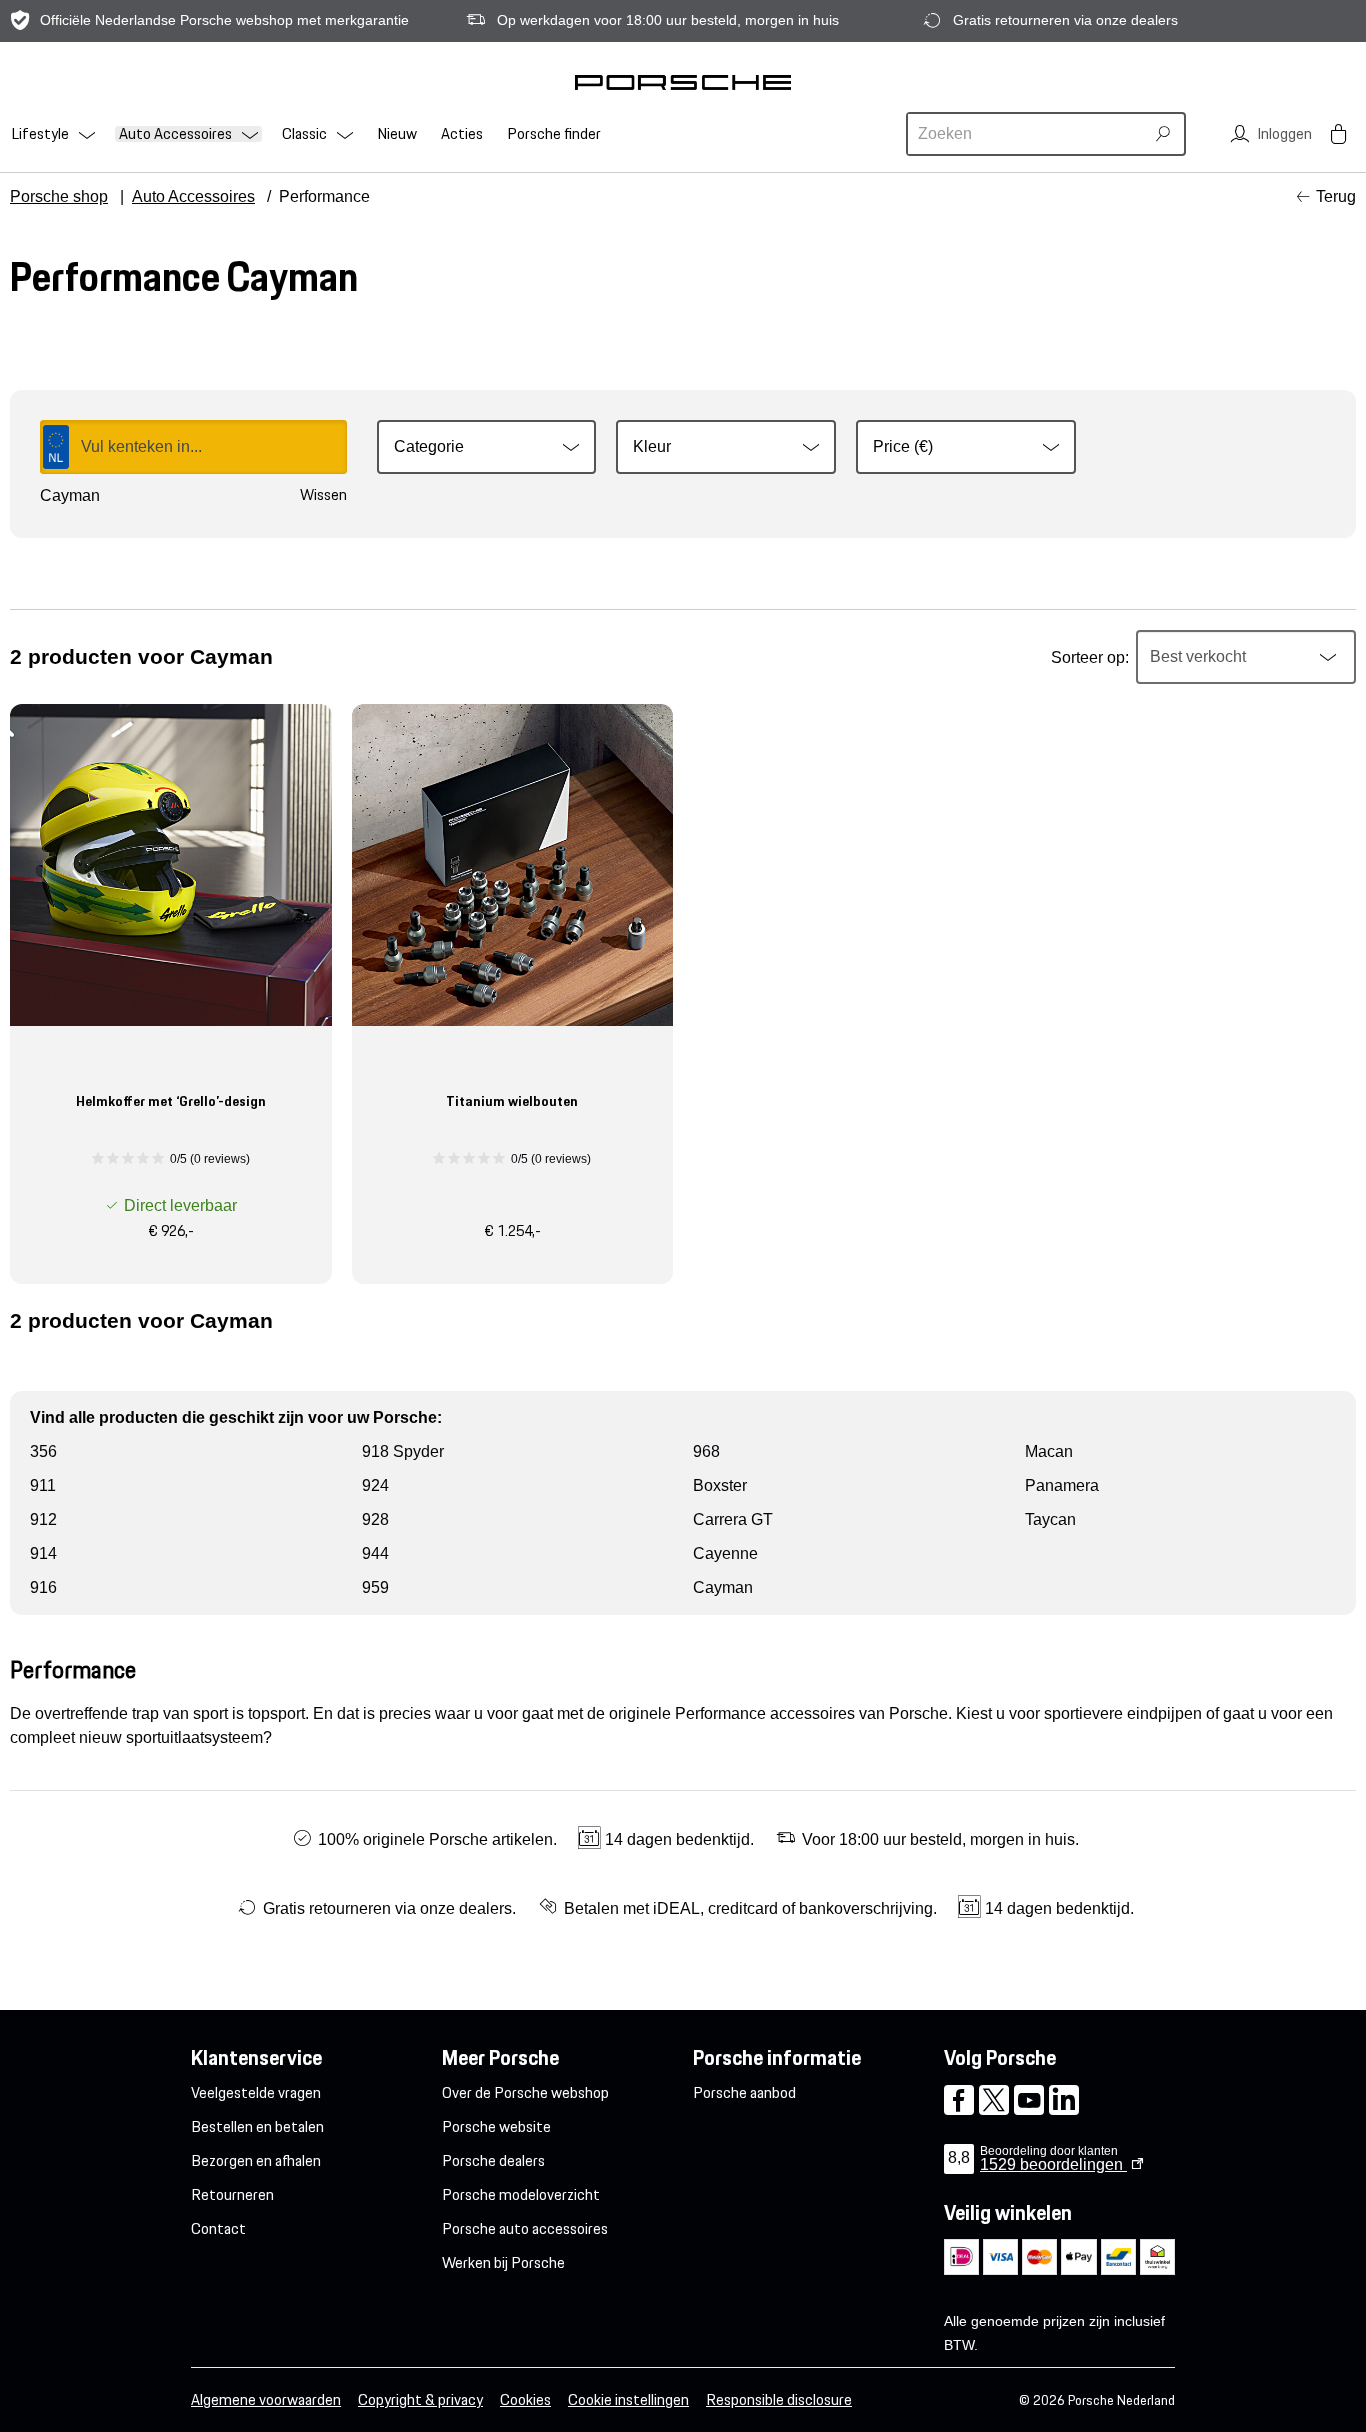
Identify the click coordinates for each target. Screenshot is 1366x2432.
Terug (1336, 196)
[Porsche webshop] (683, 82)
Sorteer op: (1090, 657)
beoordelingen (1053, 2164)
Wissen (323, 495)
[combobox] (1028, 134)
